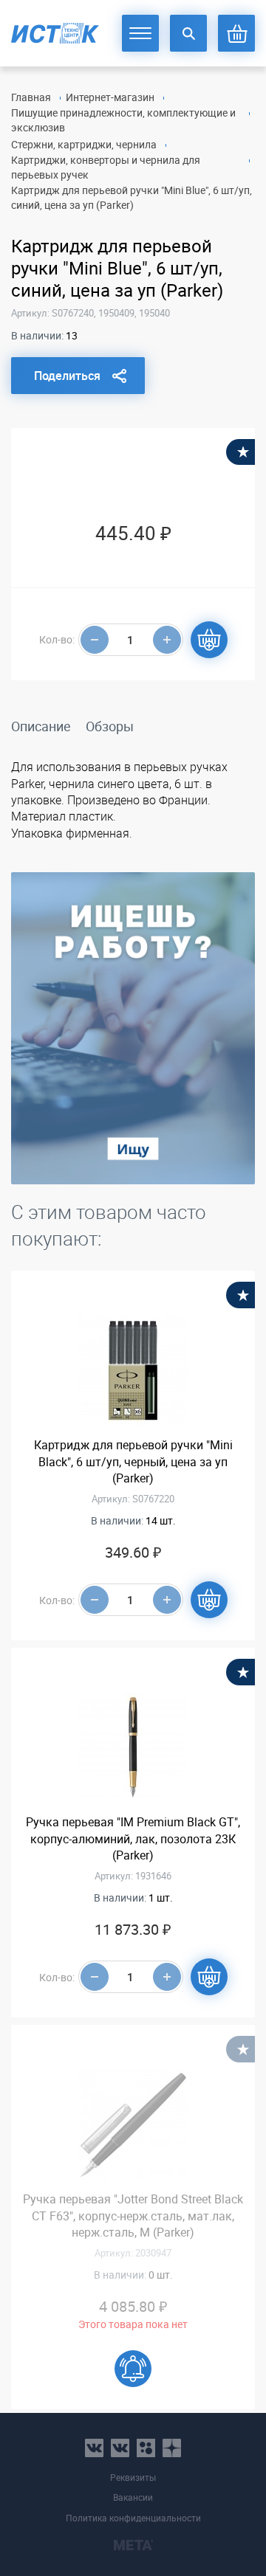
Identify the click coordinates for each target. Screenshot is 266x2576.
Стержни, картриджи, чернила (84, 144)
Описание (41, 726)
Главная (31, 97)
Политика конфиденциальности (133, 2518)
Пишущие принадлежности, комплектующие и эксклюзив (123, 120)
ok (146, 2448)
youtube (172, 2448)
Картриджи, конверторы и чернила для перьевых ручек (106, 167)
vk (94, 2448)
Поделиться (67, 376)
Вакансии (133, 2497)
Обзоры (110, 726)
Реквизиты (133, 2477)
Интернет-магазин (110, 97)
